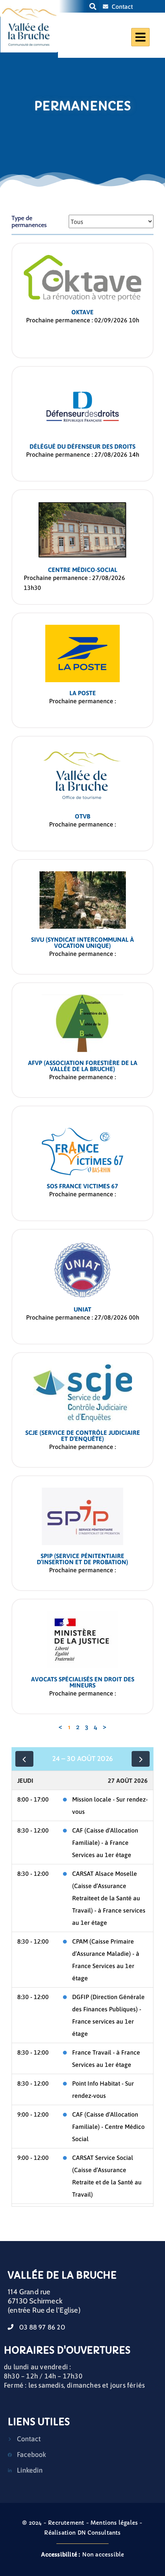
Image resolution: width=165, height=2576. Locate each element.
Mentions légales (114, 2523)
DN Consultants (99, 2533)
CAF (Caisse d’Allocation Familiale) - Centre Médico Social (108, 2127)
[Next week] (141, 1759)
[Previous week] (24, 1759)
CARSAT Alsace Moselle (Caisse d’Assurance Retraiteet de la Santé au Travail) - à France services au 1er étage (109, 1898)
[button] (93, 6)
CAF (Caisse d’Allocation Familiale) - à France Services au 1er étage (105, 1843)
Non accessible (83, 2555)
